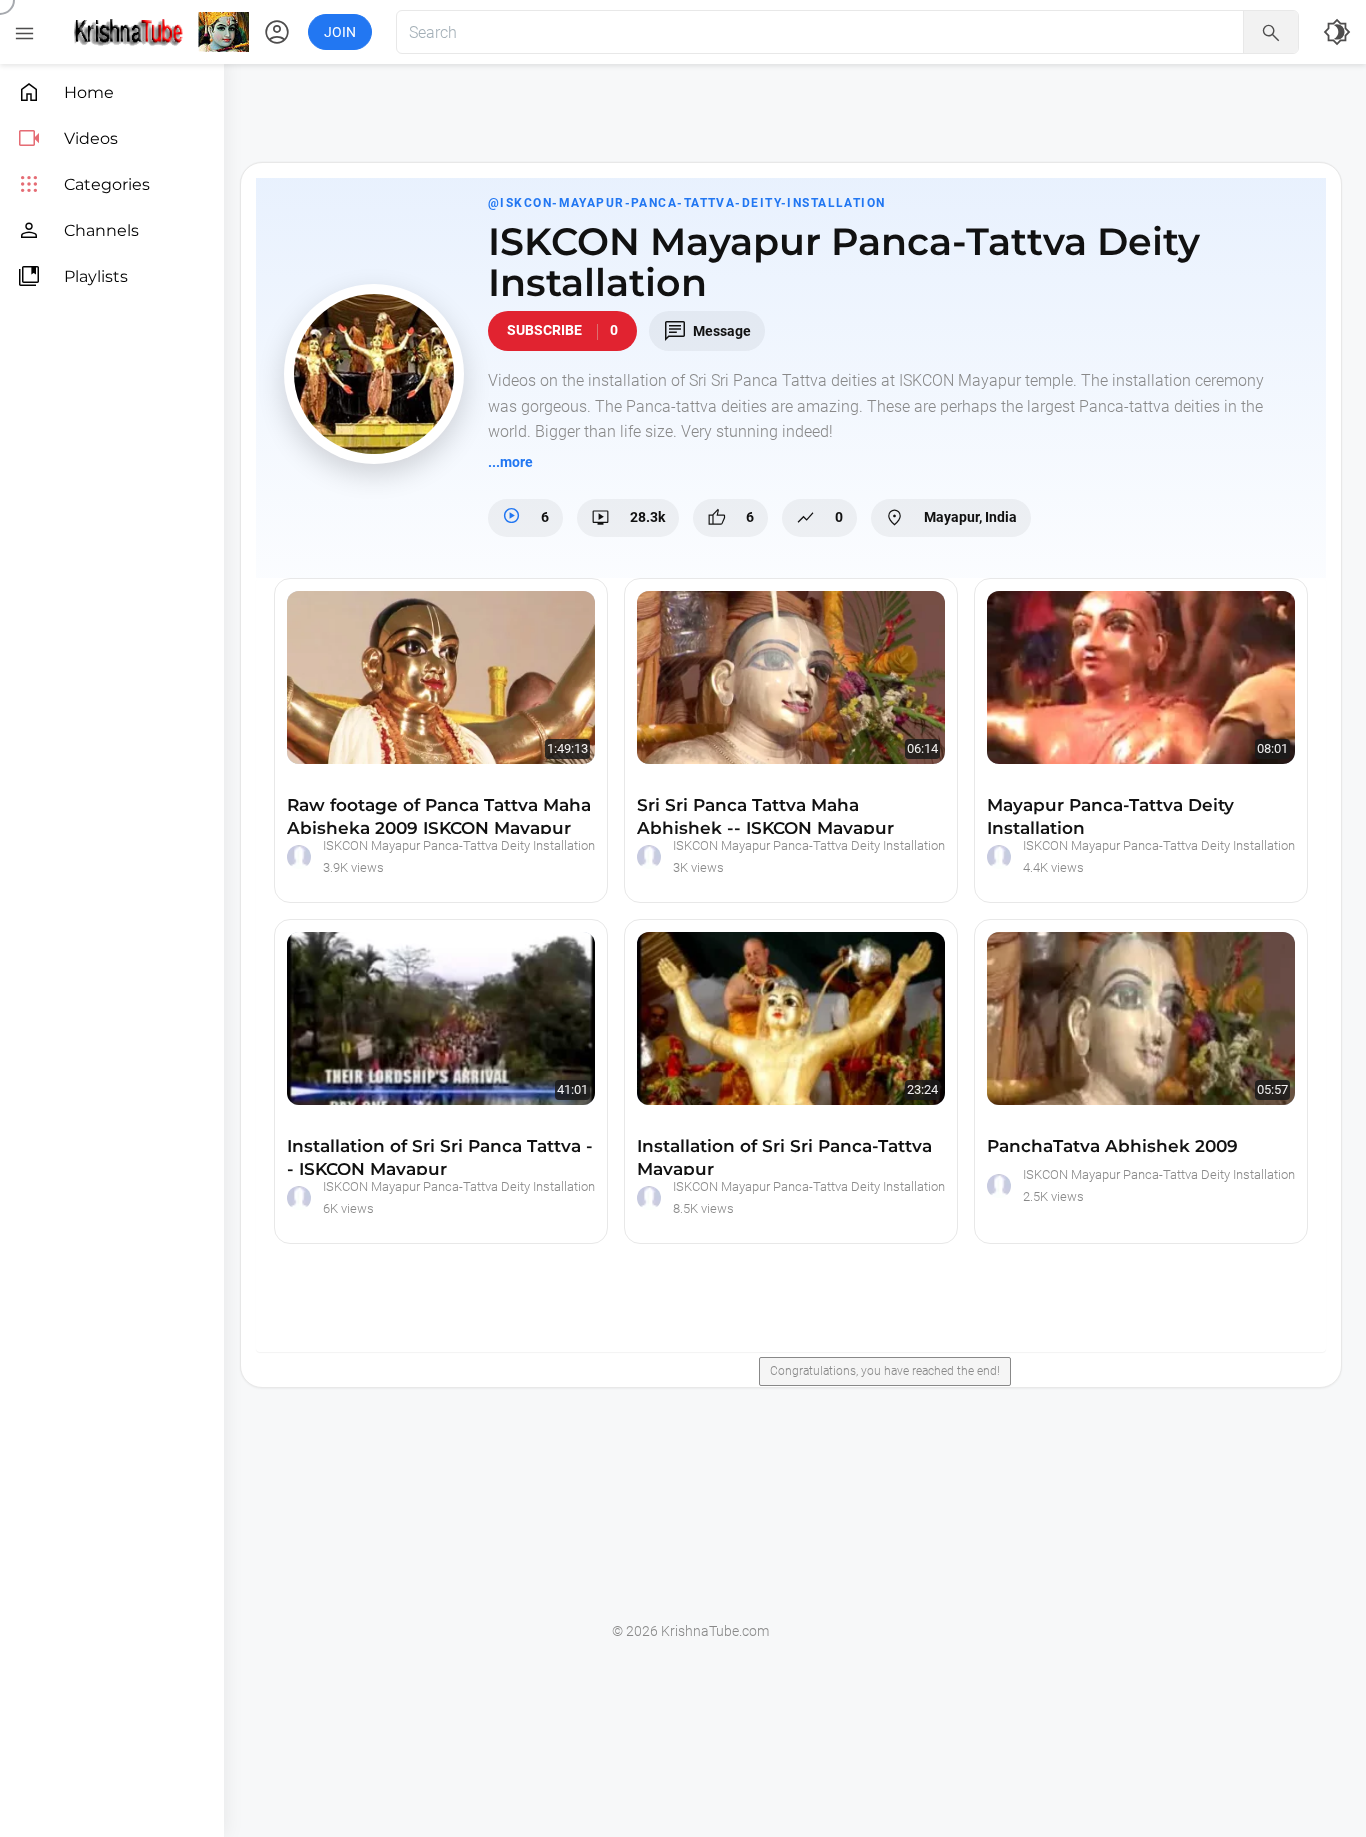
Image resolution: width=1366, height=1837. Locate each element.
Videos (67, 138)
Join (340, 32)
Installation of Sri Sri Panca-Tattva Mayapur (784, 1157)
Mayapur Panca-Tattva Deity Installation (1110, 816)
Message (707, 331)
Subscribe (562, 330)
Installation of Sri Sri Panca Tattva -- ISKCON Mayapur (440, 1157)
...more (510, 462)
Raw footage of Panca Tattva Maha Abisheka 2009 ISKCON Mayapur (439, 816)
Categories (83, 184)
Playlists (72, 276)
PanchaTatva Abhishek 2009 (1112, 1146)
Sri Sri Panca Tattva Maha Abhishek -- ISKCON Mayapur (765, 816)
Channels (78, 230)
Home (65, 92)
